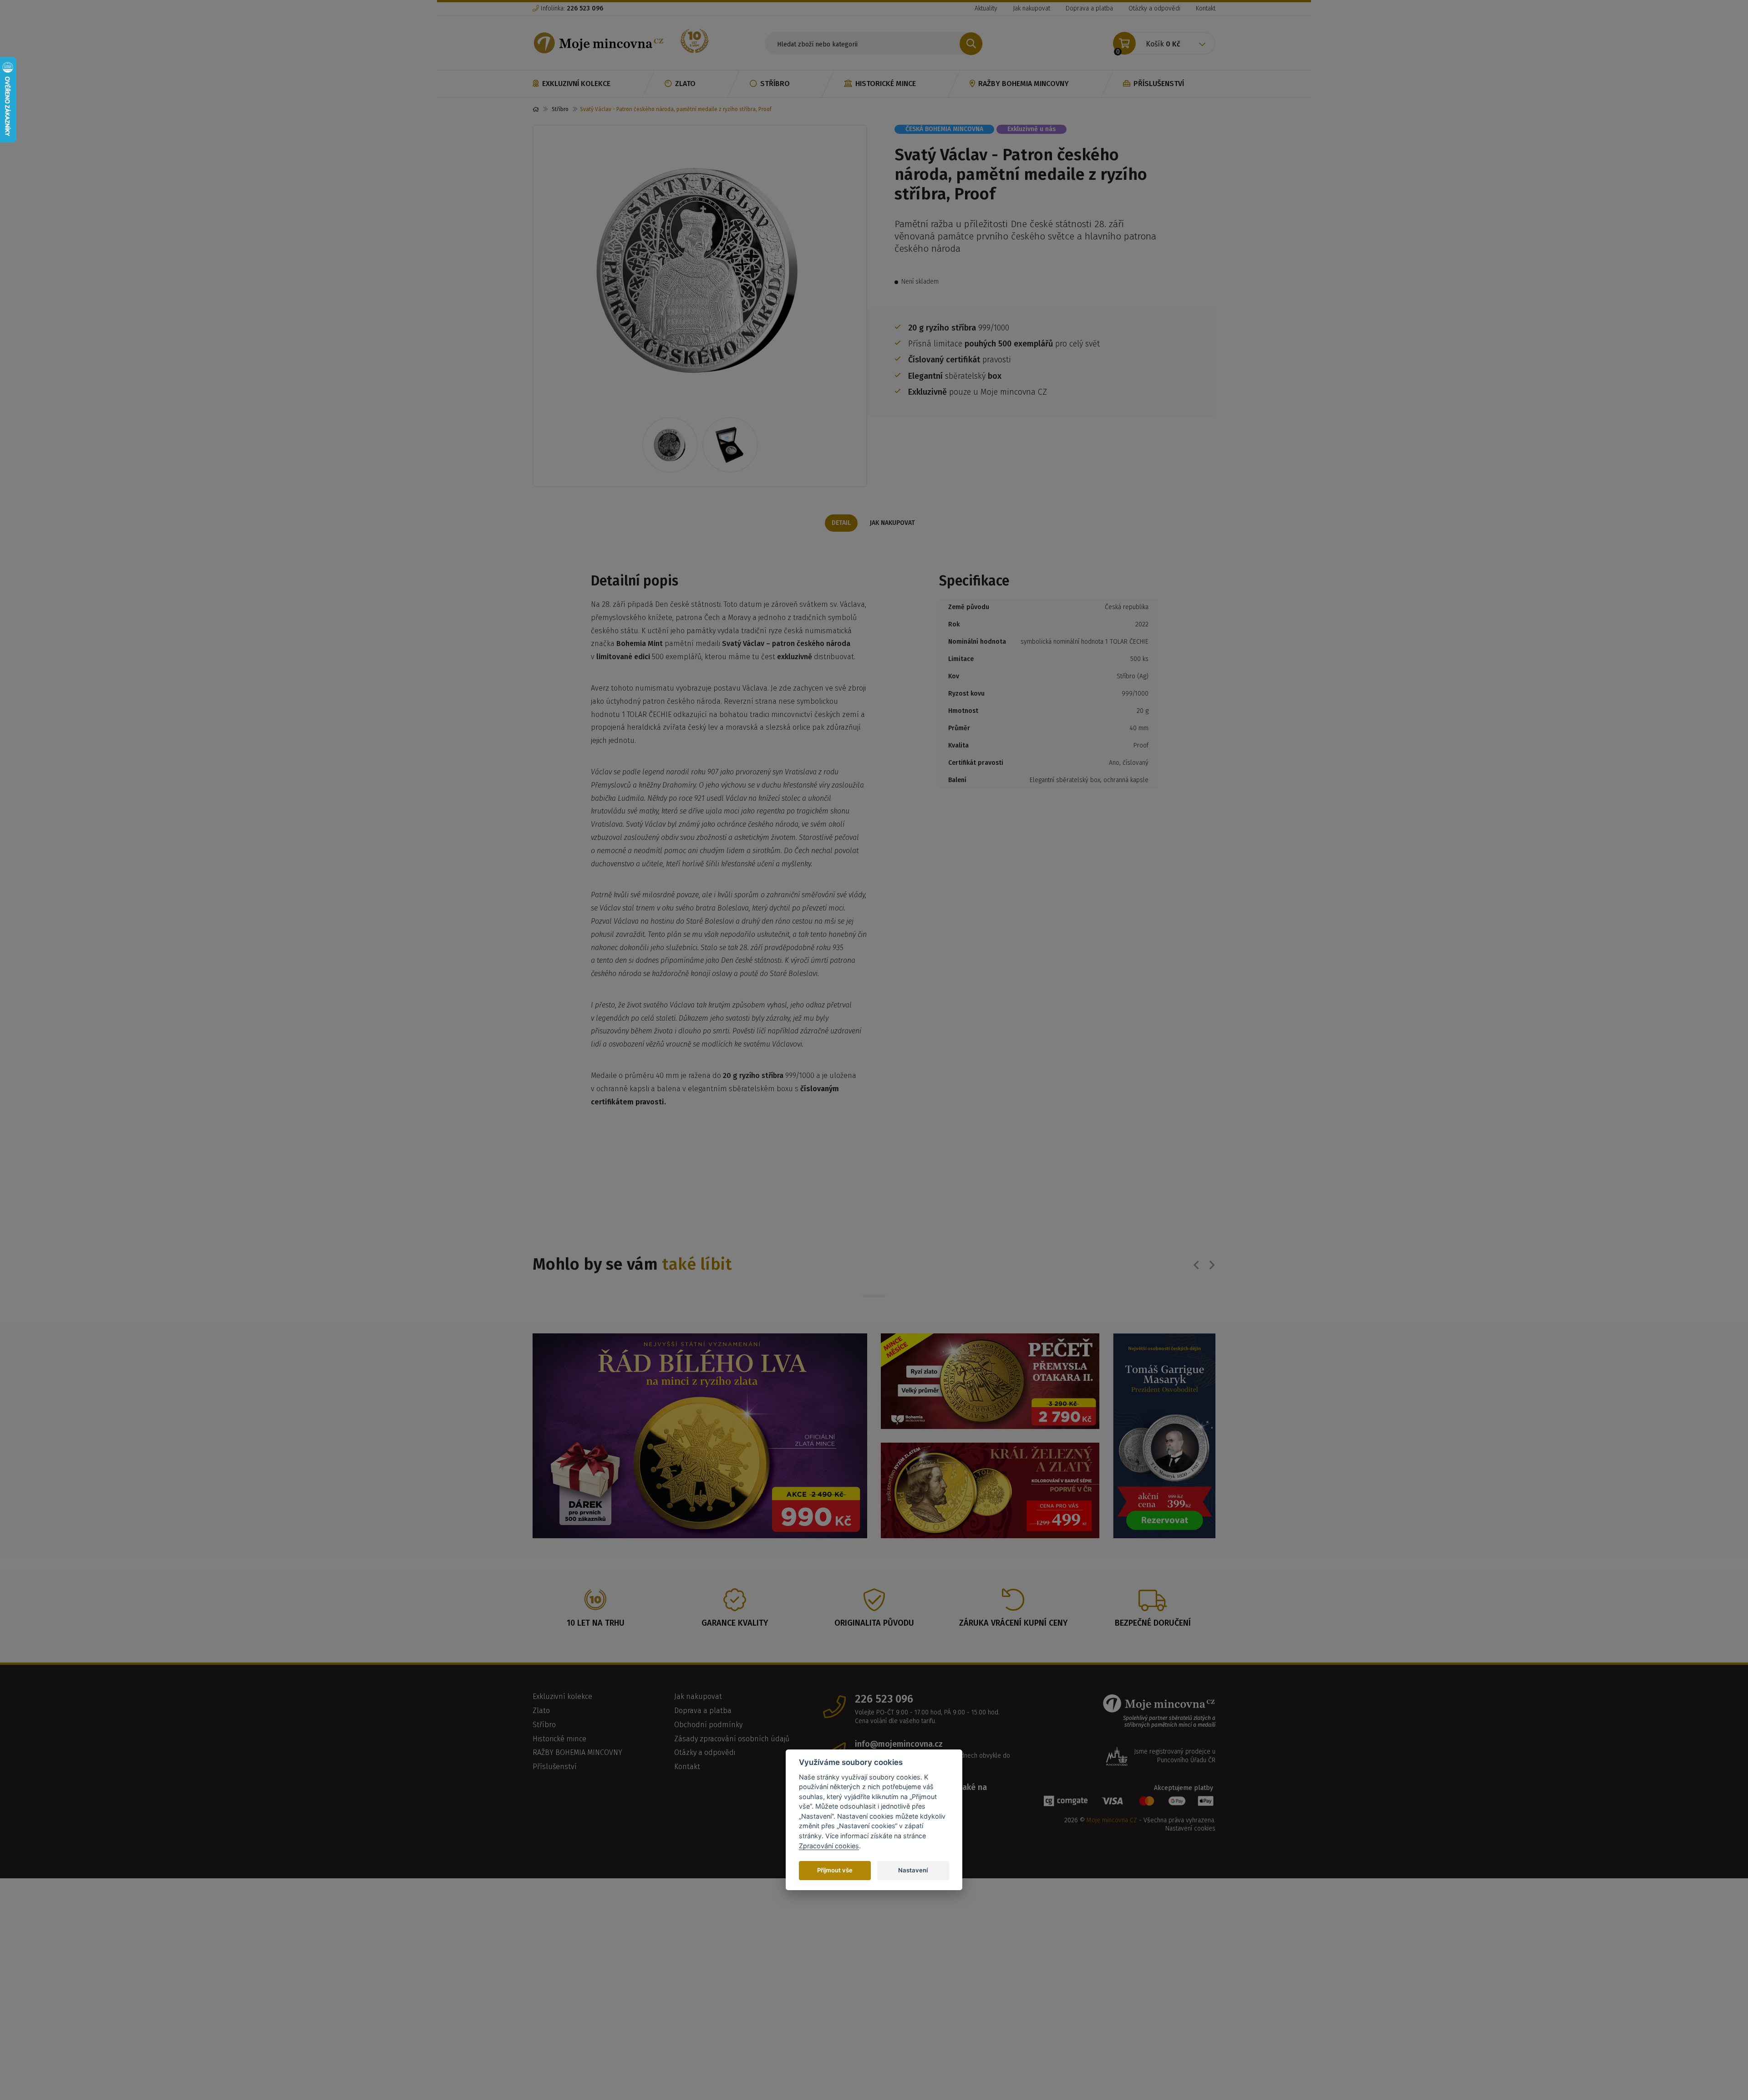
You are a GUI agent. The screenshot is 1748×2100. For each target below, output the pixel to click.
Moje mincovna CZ (1112, 2051)
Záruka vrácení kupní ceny (1013, 1854)
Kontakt (1206, 8)
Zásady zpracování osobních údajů (732, 1969)
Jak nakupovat (1032, 8)
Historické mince (886, 84)
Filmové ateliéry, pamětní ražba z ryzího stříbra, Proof (593, 1311)
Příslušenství (1159, 84)
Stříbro (775, 84)
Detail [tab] (841, 523)
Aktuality (986, 8)
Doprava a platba (1089, 8)
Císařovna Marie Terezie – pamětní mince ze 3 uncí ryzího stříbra (1174, 1311)
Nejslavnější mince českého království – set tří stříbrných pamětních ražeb (709, 1312)
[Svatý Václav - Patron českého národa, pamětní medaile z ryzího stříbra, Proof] (700, 269)
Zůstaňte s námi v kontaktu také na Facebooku (921, 2023)
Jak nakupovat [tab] (892, 523)
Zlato (685, 84)
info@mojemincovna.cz (899, 1975)
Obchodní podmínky (708, 1955)
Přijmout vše (835, 1870)
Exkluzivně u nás (1032, 129)
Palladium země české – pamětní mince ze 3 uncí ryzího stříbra (1058, 1311)
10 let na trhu (596, 1854)
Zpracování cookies (829, 1845)
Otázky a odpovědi (1154, 8)
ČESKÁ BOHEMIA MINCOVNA (944, 129)
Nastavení (913, 1870)
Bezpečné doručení (1153, 1854)
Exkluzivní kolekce (576, 84)
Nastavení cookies (1190, 2059)
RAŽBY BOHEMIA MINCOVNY (1024, 84)
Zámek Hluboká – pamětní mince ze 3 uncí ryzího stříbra (825, 1311)
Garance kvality (735, 1854)
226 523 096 (884, 1930)
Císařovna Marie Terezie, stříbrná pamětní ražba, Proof (941, 1311)
